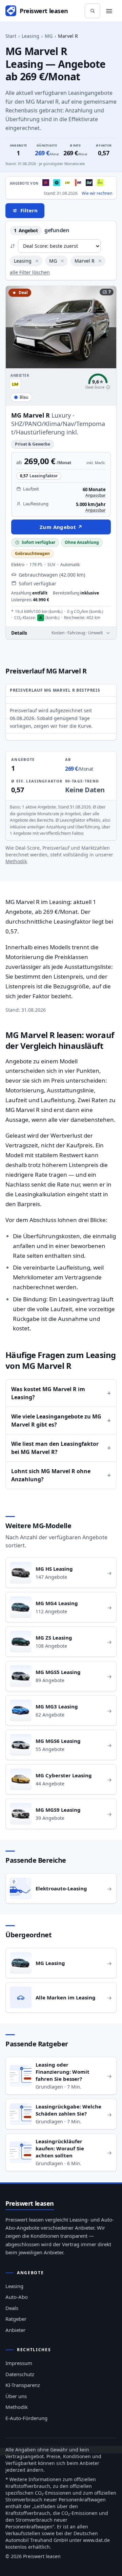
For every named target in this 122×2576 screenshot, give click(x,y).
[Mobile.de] (78, 183)
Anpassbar (96, 496)
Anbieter (15, 2330)
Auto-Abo (17, 2297)
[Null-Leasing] (46, 183)
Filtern (29, 210)
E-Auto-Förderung (26, 2418)
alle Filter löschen (30, 272)
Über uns (16, 2396)
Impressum (19, 2363)
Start (11, 36)
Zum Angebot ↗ (61, 527)
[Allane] (100, 183)
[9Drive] (89, 183)
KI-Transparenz (23, 2385)
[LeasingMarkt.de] (67, 183)
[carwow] (57, 183)
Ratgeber (16, 2319)
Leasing (30, 36)
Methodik (16, 861)
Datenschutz (20, 2374)
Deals (12, 2308)
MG (49, 36)
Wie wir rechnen (97, 193)
